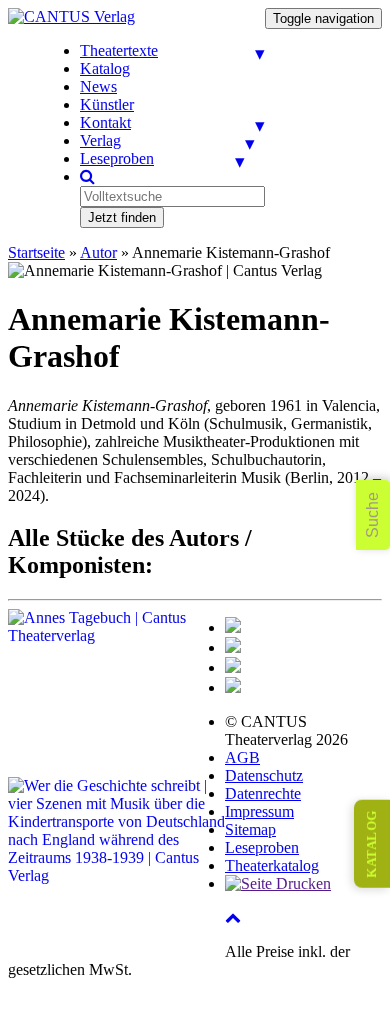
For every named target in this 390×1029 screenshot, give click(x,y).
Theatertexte (119, 50)
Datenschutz (264, 775)
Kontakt (105, 122)
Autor (98, 252)
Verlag (100, 140)
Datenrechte (263, 793)
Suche (372, 515)
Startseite (36, 252)
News (98, 86)
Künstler (107, 104)
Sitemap (250, 829)
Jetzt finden (122, 217)
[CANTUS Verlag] (71, 16)
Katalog (105, 68)
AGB (242, 757)
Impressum (259, 811)
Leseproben (117, 158)
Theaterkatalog (272, 865)
